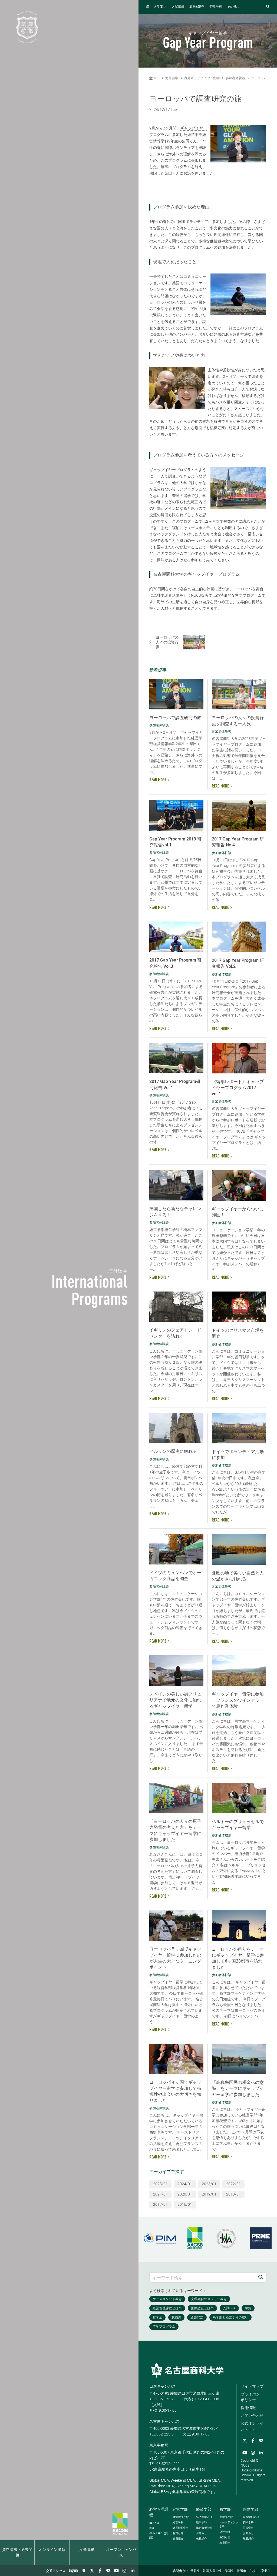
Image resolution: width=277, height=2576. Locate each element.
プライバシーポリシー (252, 2397)
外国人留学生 (212, 2571)
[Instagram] (124, 2571)
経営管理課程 (159, 2512)
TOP (156, 78)
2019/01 (209, 2194)
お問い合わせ (252, 2415)
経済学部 (204, 2509)
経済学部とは (204, 2517)
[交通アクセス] (84, 2571)
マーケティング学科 (229, 2524)
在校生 (254, 2571)
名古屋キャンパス (164, 2421)
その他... (233, 7)
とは (154, 2523)
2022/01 (233, 2184)
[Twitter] (92, 2571)
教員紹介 (178, 2539)
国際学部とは (251, 2517)
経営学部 (180, 2509)
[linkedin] (133, 2571)
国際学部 (250, 2509)
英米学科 (248, 2522)
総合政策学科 (204, 2528)
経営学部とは (181, 2517)
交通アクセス (56, 2571)
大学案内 (160, 7)
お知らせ (178, 2533)
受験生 (195, 2571)
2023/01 (209, 2184)
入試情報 (87, 2550)
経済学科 (202, 2522)
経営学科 (178, 2522)
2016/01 (185, 2204)
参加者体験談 (235, 78)
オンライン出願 (52, 2550)
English (73, 2571)
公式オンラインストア (252, 2426)
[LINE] (108, 2571)
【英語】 (159, 2535)
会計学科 (225, 2532)
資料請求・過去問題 (17, 2553)
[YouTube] (116, 2571)
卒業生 (266, 2571)
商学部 (225, 2509)
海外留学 (172, 78)
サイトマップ (252, 2386)
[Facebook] (100, 2571)
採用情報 (248, 2408)
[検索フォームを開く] (268, 7)
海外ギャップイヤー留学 (202, 78)
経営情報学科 (181, 2528)
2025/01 (160, 2184)
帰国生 (229, 2571)
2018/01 (233, 2194)
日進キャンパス (163, 2386)
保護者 (242, 2571)
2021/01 (160, 2194)
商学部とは (226, 2517)
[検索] (261, 2278)
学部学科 (216, 7)
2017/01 (160, 2204)
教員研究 (197, 7)
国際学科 (248, 2528)
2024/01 (185, 2184)
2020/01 (185, 2194)
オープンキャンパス (121, 2553)
